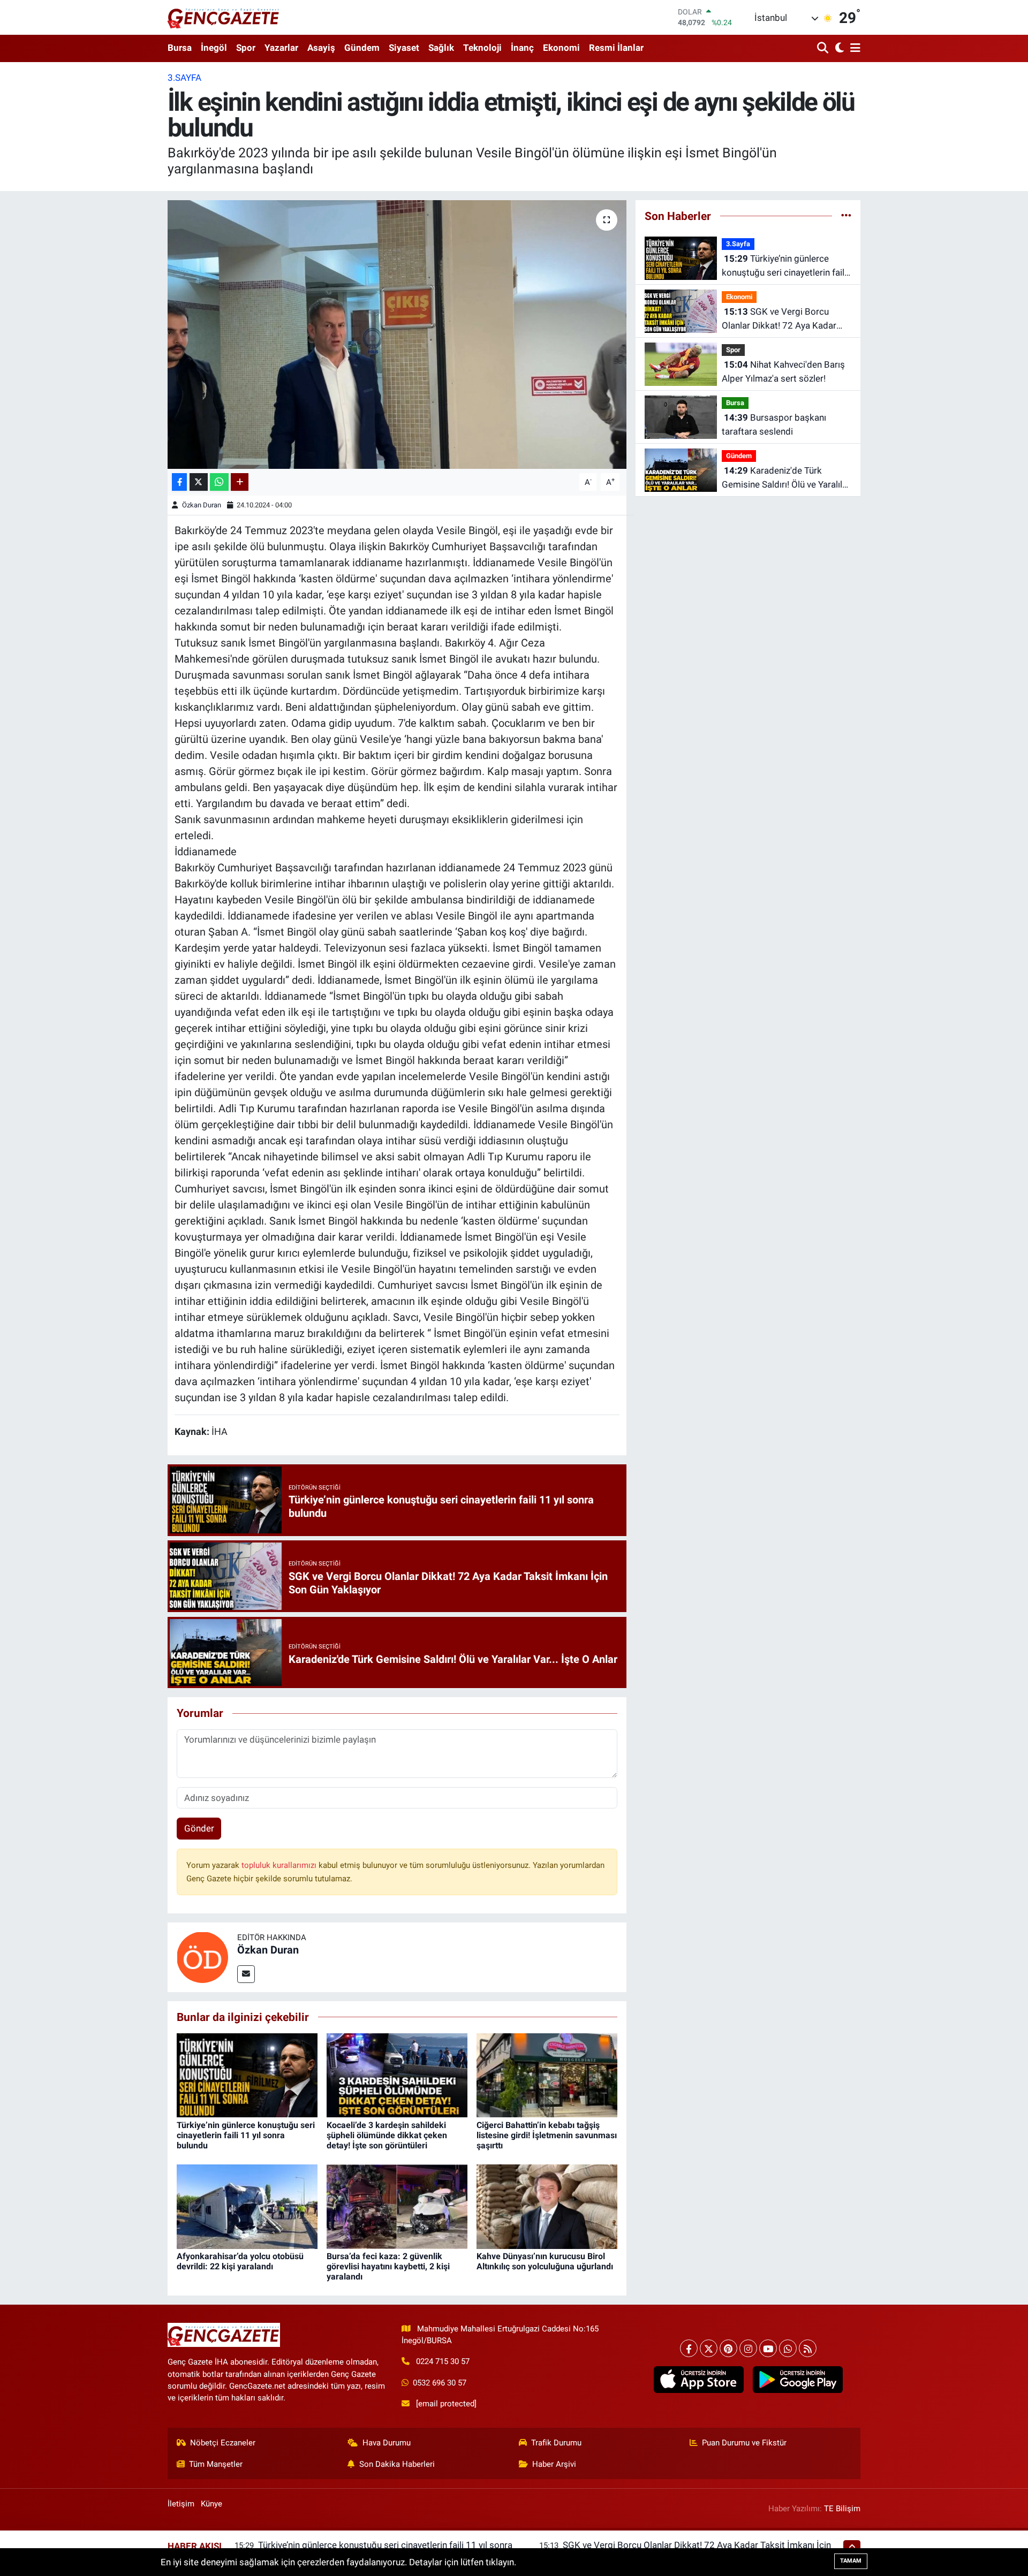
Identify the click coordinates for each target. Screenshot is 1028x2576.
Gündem (362, 48)
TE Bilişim (842, 2509)
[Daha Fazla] (240, 482)
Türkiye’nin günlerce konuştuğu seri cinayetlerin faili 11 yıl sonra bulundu (246, 2135)
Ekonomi (561, 48)
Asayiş (321, 48)
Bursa (180, 48)
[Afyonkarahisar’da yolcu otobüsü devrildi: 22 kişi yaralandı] (247, 2206)
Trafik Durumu (556, 2443)
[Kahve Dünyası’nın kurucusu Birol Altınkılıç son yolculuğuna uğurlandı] (547, 2206)
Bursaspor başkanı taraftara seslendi (774, 424)
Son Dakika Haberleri (397, 2464)
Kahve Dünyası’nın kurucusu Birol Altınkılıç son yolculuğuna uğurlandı (545, 2261)
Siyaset (404, 48)
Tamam (851, 2561)
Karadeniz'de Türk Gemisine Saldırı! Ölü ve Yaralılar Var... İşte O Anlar (786, 478)
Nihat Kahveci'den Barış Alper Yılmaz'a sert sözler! (783, 371)
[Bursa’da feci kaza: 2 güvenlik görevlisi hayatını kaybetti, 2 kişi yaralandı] (397, 2206)
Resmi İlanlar (616, 48)
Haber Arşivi (554, 2464)
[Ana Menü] (853, 48)
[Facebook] (689, 2348)
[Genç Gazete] (224, 17)
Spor (246, 48)
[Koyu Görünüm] (838, 48)
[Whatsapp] (788, 2348)
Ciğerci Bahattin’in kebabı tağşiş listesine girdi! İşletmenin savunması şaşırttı (547, 2135)
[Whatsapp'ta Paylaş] (219, 482)
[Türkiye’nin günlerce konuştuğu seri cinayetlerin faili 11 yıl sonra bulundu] (247, 2075)
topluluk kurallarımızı (280, 1865)
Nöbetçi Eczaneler (223, 2443)
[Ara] (824, 48)
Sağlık (441, 48)
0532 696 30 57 (440, 2383)
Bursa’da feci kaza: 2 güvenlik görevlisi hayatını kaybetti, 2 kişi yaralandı (388, 2266)
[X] (709, 2348)
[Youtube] (768, 2348)
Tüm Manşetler (216, 2464)
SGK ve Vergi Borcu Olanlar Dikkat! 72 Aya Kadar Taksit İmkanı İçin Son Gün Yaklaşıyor (779, 319)
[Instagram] (748, 2348)
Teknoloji (482, 48)
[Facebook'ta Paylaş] (179, 482)
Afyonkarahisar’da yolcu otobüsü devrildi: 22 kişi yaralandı (240, 2261)
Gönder (199, 1828)
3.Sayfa (184, 78)
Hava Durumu (387, 2443)
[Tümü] (846, 216)
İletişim (181, 2504)
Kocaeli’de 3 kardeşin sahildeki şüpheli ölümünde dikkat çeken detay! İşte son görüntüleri (387, 2135)
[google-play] (798, 2380)
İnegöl (214, 48)
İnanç (522, 48)
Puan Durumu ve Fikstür (744, 2443)
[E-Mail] (246, 1974)
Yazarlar (281, 48)
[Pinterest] (728, 2348)
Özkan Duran (202, 505)
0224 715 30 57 (443, 2361)
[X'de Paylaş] (199, 482)
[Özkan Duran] (202, 1956)
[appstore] (698, 2380)
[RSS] (808, 2348)
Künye (211, 2504)
